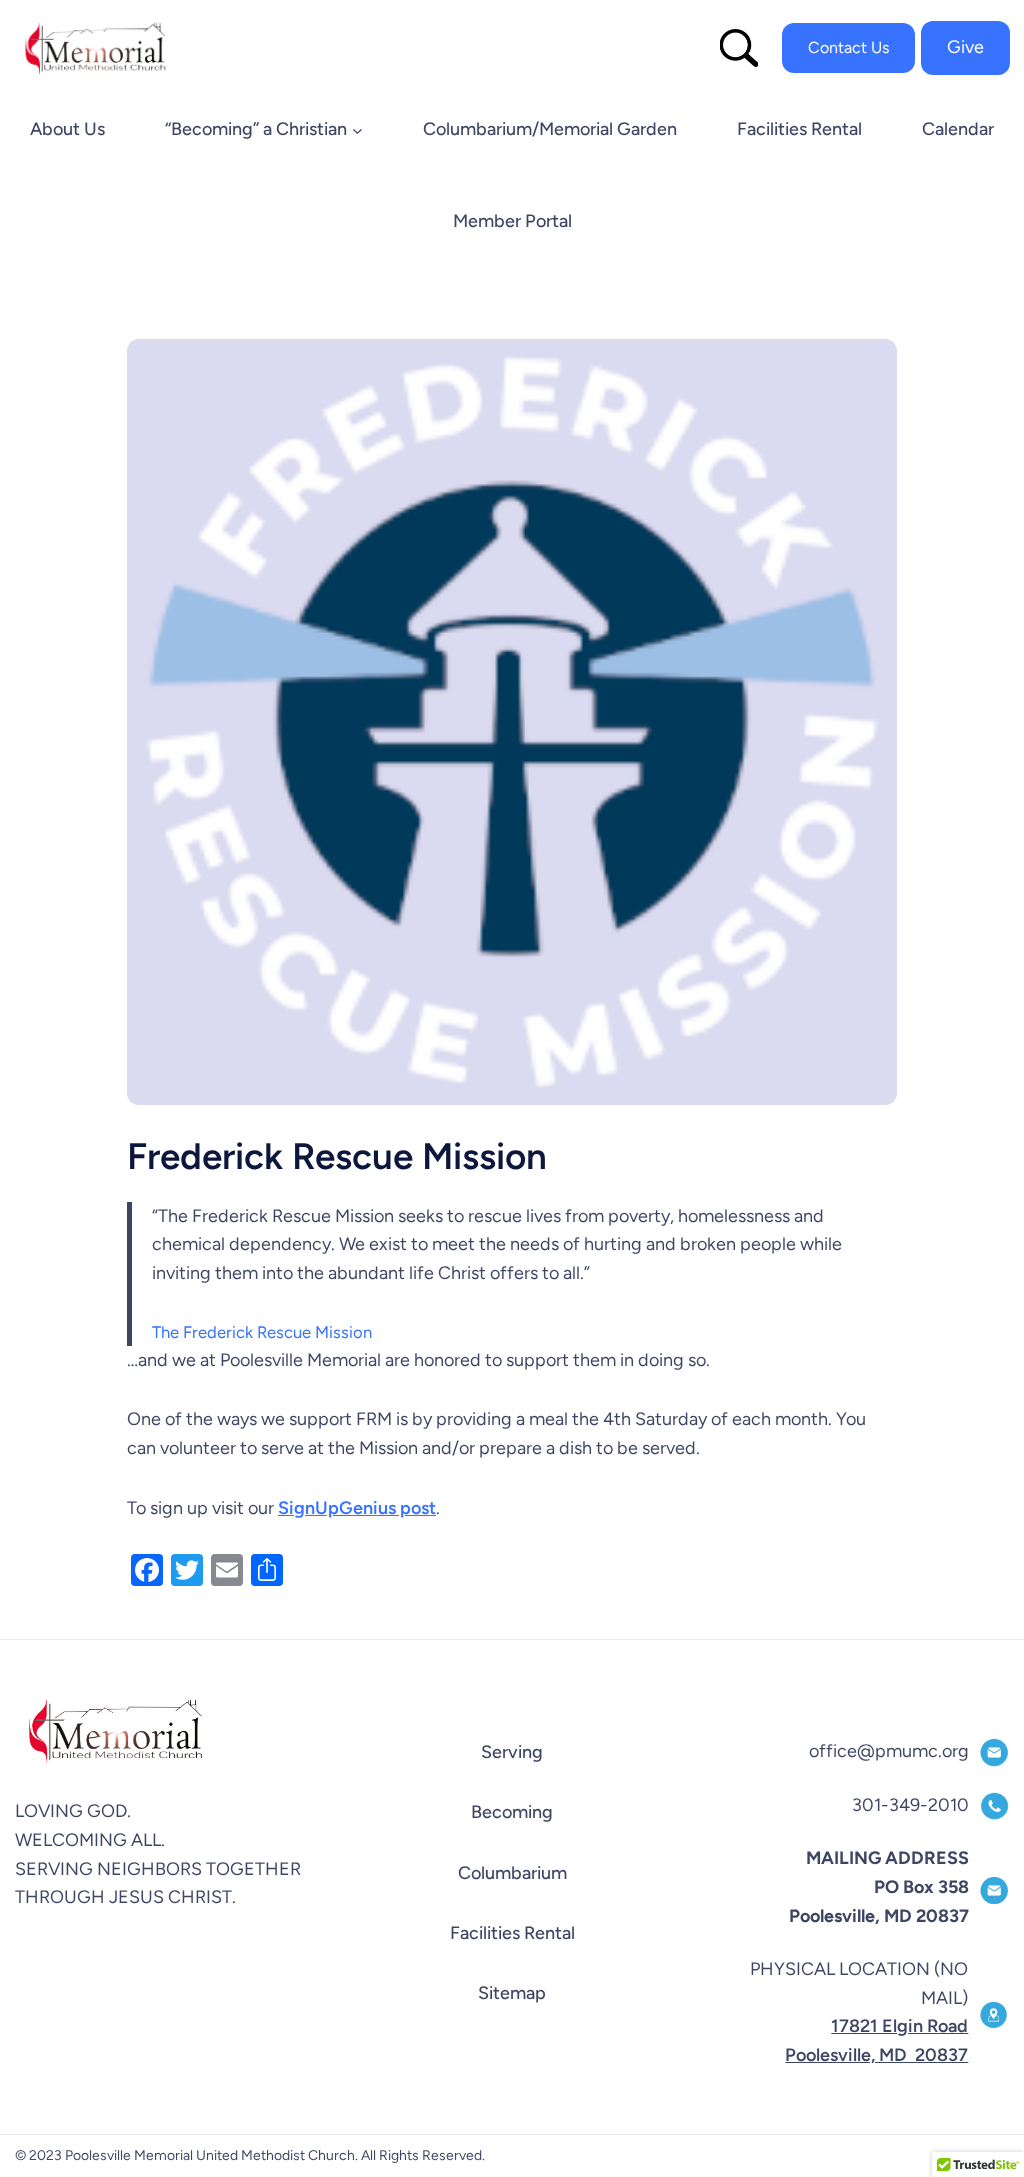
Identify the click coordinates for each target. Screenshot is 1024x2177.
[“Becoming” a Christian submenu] (357, 130)
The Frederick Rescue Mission (262, 1332)
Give (965, 47)
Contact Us (848, 47)
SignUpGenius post (357, 1508)
